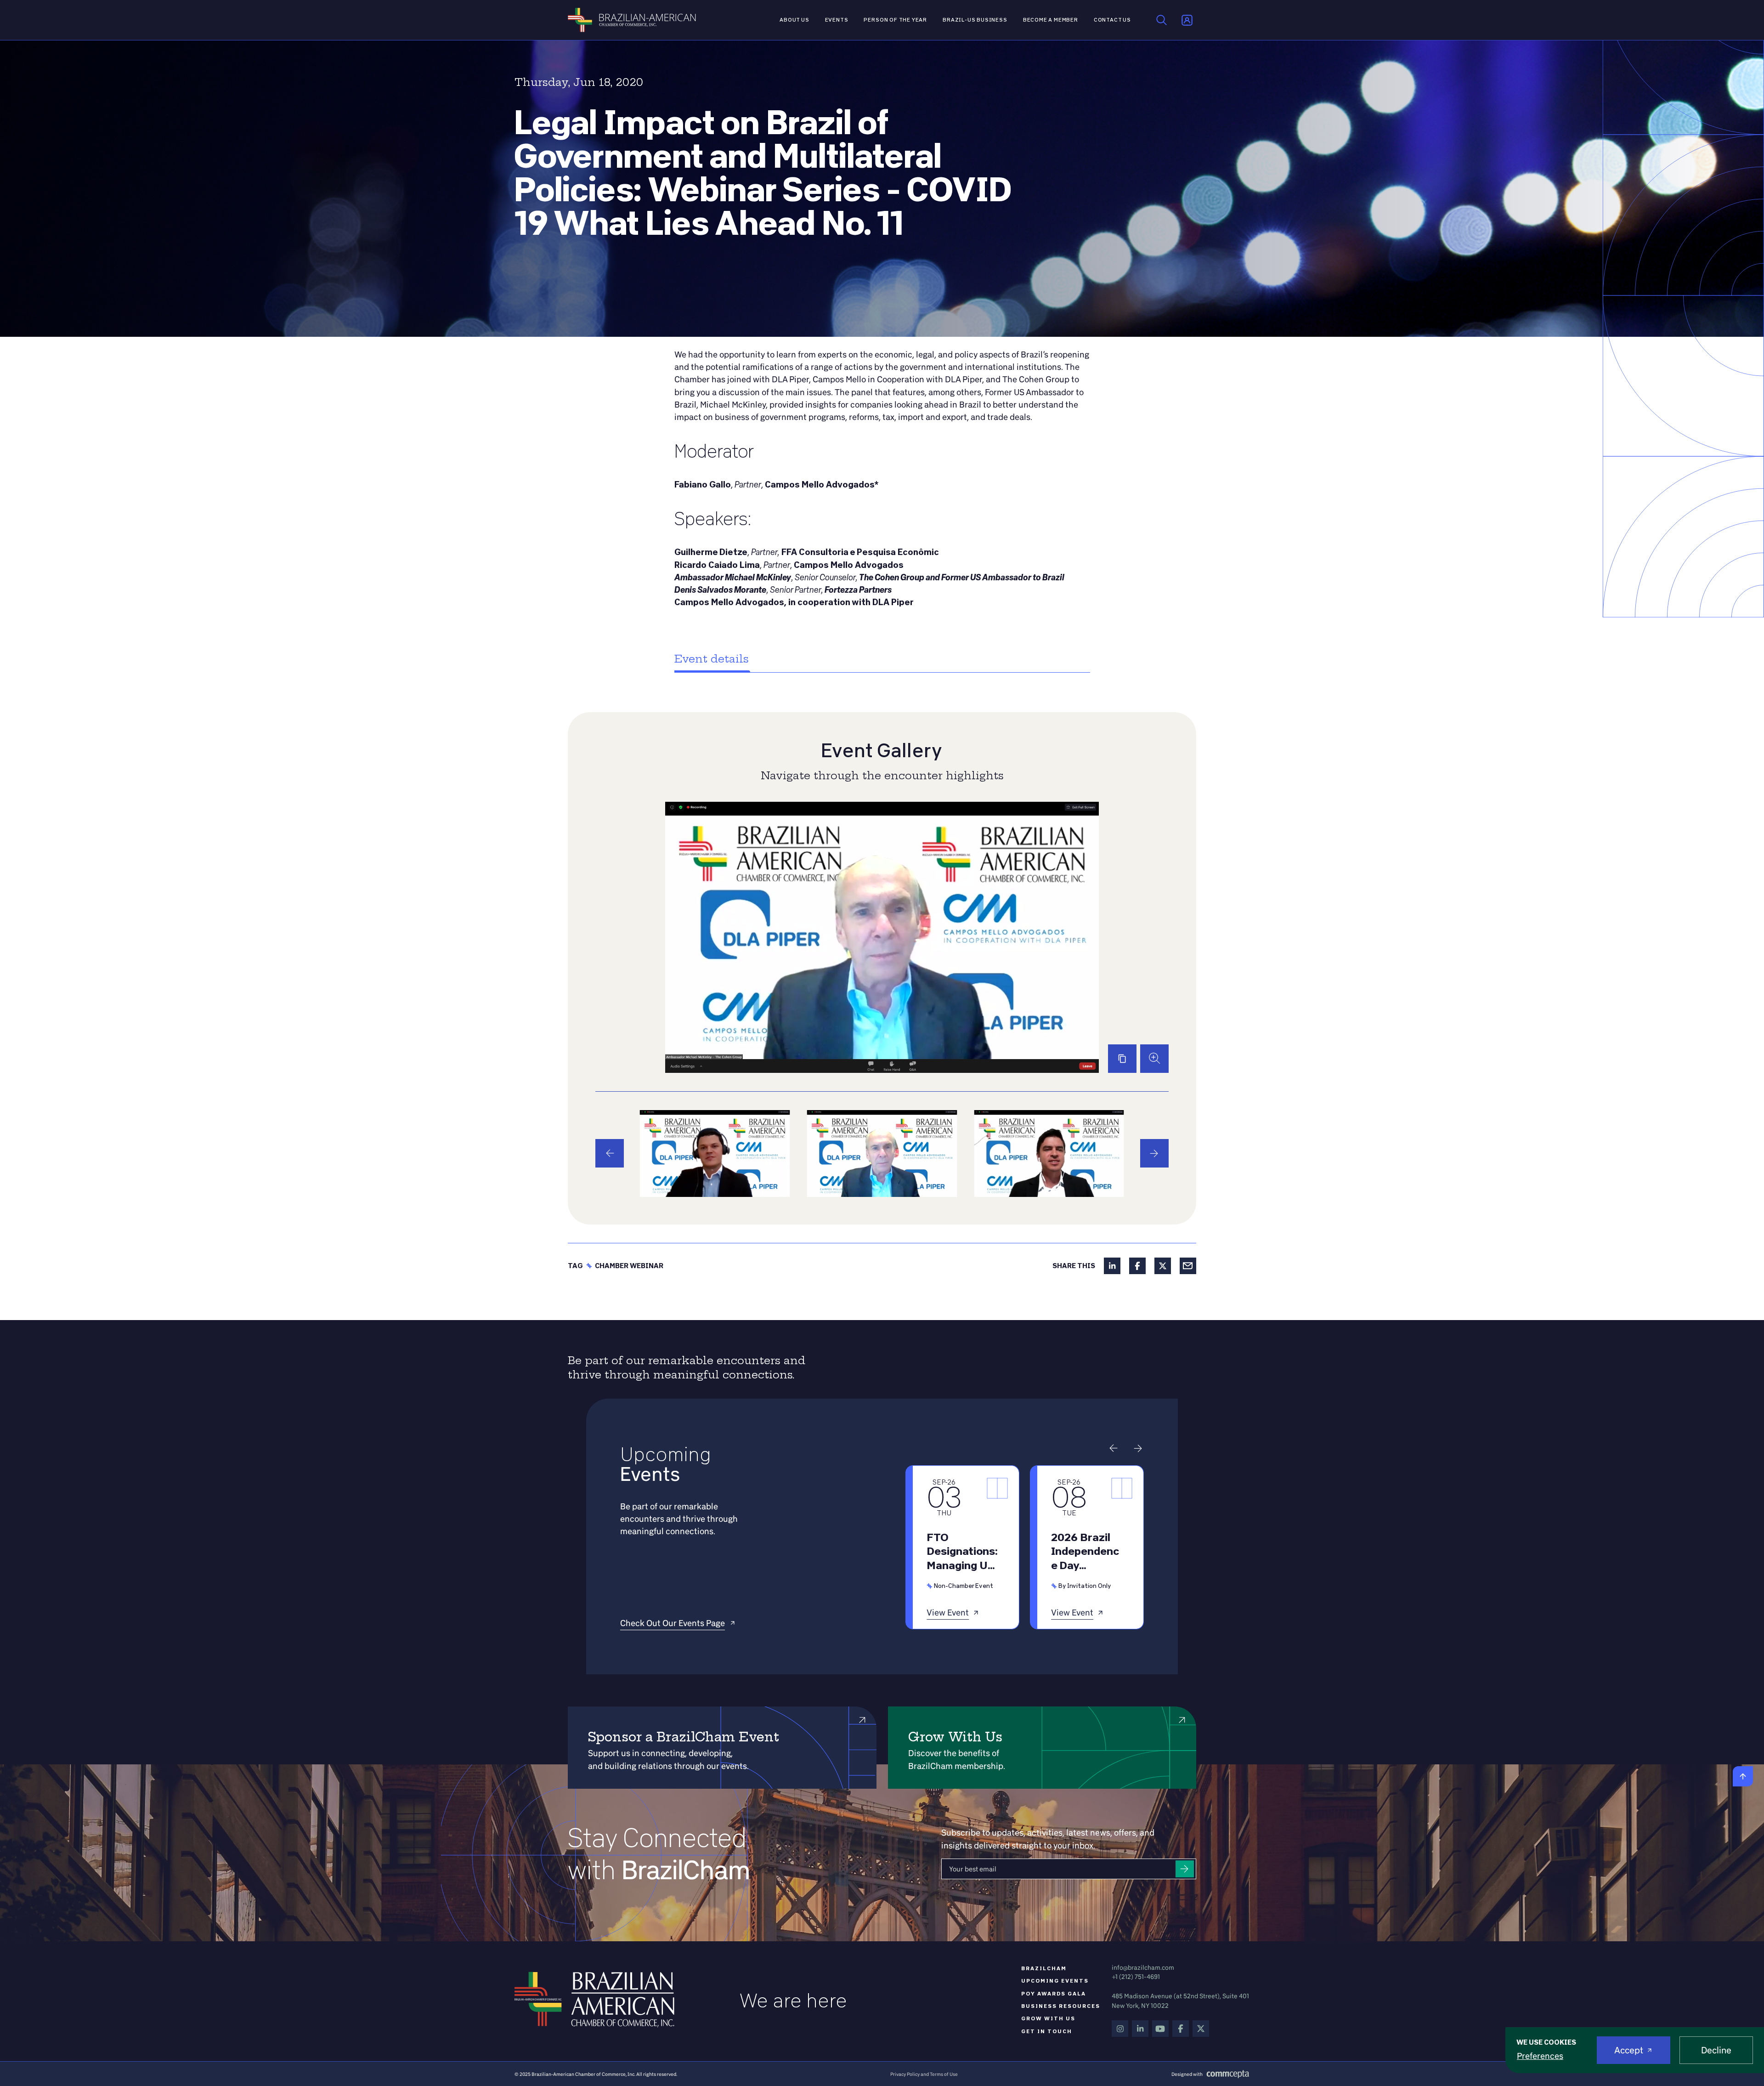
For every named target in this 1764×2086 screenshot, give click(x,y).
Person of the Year (895, 20)
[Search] (1162, 20)
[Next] (1154, 1153)
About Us (794, 20)
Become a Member (1051, 20)
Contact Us (1112, 20)
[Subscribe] (1185, 1869)
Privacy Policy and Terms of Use (924, 2074)
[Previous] (610, 1153)
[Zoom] (1154, 1059)
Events (837, 20)
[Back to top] (1743, 1776)
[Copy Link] (1122, 1059)
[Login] (1187, 20)
